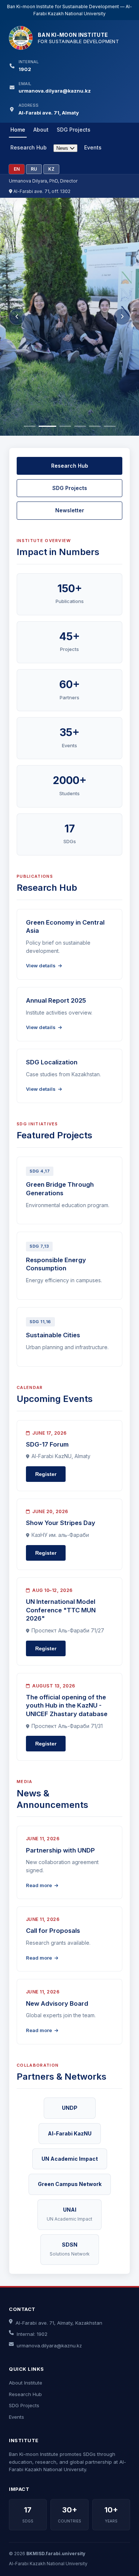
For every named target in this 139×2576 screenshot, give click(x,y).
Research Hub (29, 147)
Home (18, 130)
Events (93, 147)
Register (46, 1474)
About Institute (26, 2383)
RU (34, 169)
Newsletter (70, 510)
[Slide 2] (47, 426)
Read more (39, 1885)
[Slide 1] (30, 426)
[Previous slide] (17, 317)
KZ (51, 169)
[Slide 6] (110, 426)
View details (41, 965)
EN (17, 169)
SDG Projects (74, 130)
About (41, 130)
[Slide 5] (95, 426)
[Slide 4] (80, 426)
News (63, 148)
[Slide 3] (65, 426)
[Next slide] (122, 317)
